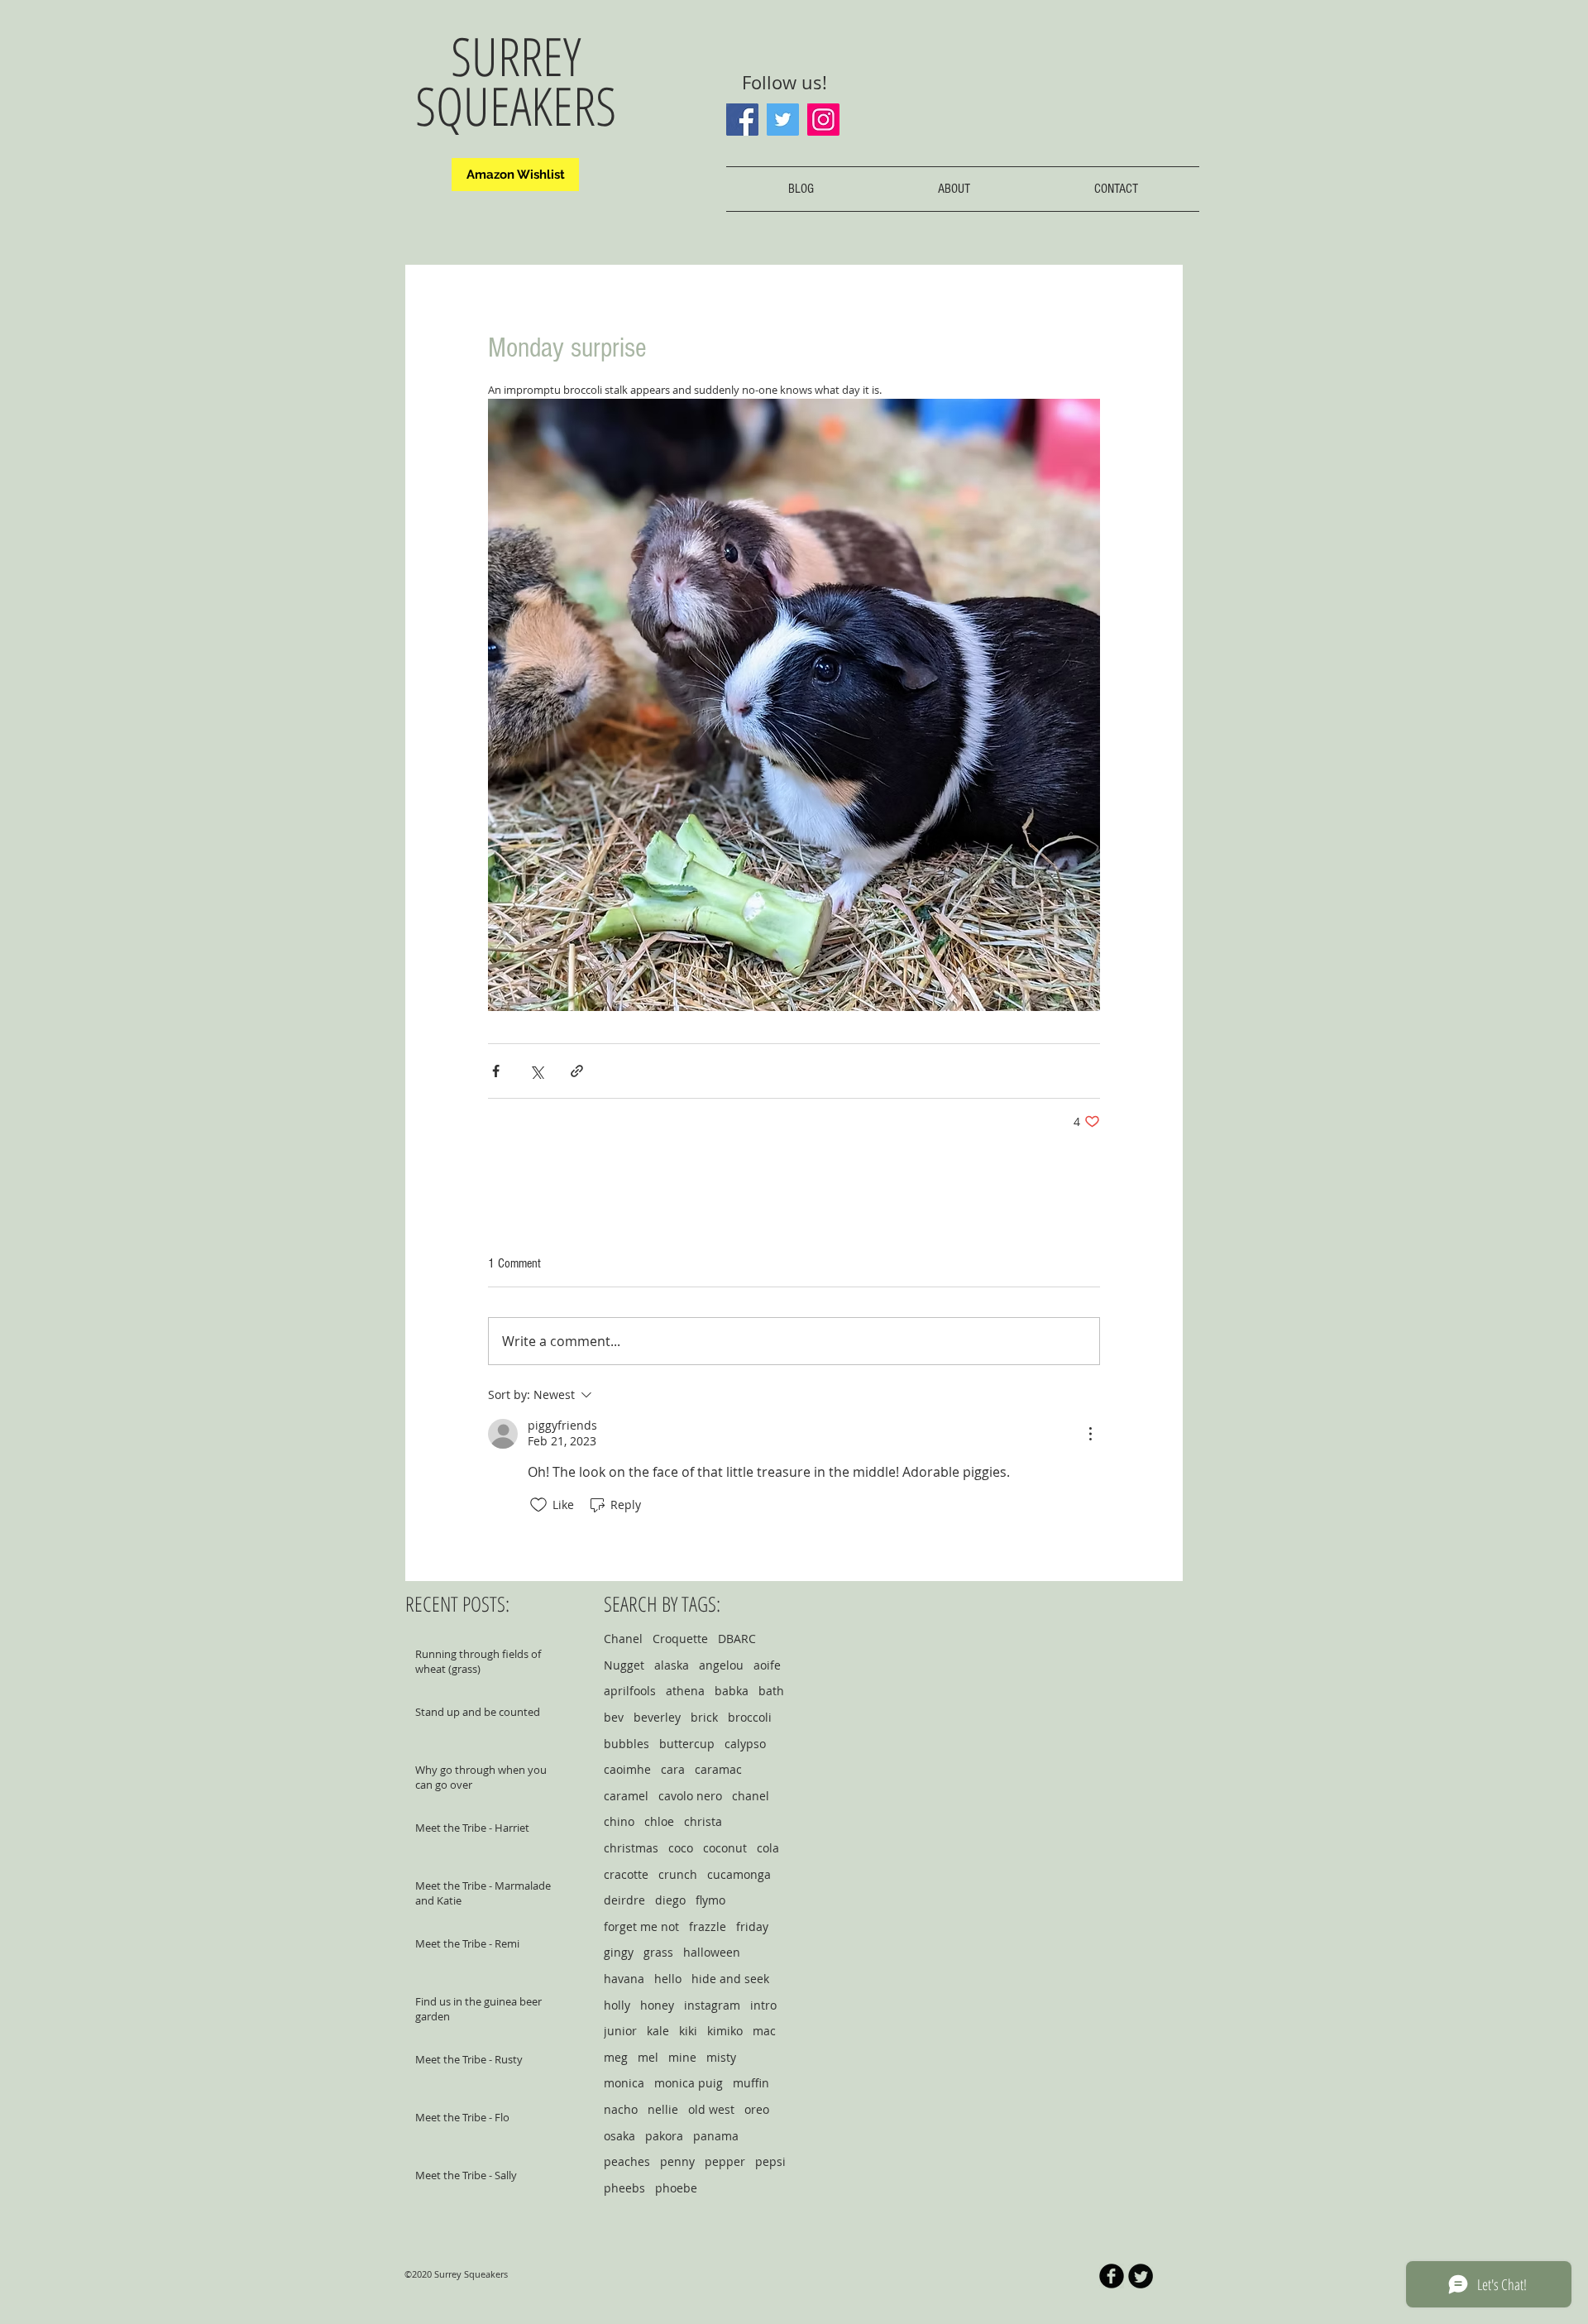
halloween (712, 1952)
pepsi (770, 2161)
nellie (663, 2109)
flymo (710, 1900)
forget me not (641, 1926)
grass (658, 1952)
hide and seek (730, 1979)
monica (624, 2083)
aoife (767, 1665)
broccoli (750, 1717)
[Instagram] (823, 120)
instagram (712, 2005)
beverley (657, 1717)
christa (703, 1821)
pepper (725, 2161)
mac (764, 2031)
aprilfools (630, 1691)
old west (711, 2109)
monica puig (689, 2083)
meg (616, 2057)
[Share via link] (577, 1071)
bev (614, 1717)
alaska (672, 1665)
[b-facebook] (1112, 2276)
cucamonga (739, 1874)
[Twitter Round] (1141, 2276)
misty (721, 2057)
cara (673, 1769)
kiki (688, 2031)
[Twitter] (783, 120)
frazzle (708, 1926)
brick (704, 1717)
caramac (718, 1769)
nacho (621, 2109)
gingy (619, 1952)
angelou (721, 1665)
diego (670, 1900)
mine (682, 2057)
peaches (627, 2161)
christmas (631, 1848)
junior (620, 2031)
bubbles (627, 1744)
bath (771, 1691)
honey (657, 2005)
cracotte (626, 1874)
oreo (757, 2109)
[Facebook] (742, 120)
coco (681, 1848)
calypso (745, 1744)
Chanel (623, 1639)
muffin (751, 2083)
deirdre (624, 1900)
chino (619, 1821)
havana (624, 1979)
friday (752, 1926)
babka (732, 1691)
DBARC (737, 1639)
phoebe (676, 2188)
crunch (678, 1874)
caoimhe (627, 1769)
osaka (619, 2136)
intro (763, 2005)
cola (768, 1848)
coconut (725, 1848)
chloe (659, 1821)
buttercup (687, 1744)
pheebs (624, 2188)
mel (648, 2057)
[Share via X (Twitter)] (536, 1071)
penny (677, 2161)
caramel (626, 1796)
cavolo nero (690, 1796)
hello (668, 1979)
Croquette (680, 1639)
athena (685, 1691)
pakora (664, 2136)
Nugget (624, 1665)
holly (617, 2005)
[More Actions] (1090, 1434)
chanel (751, 1796)
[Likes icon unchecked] (538, 1505)
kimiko (725, 2031)
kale (658, 2031)
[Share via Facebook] (496, 1071)
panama (716, 2136)
